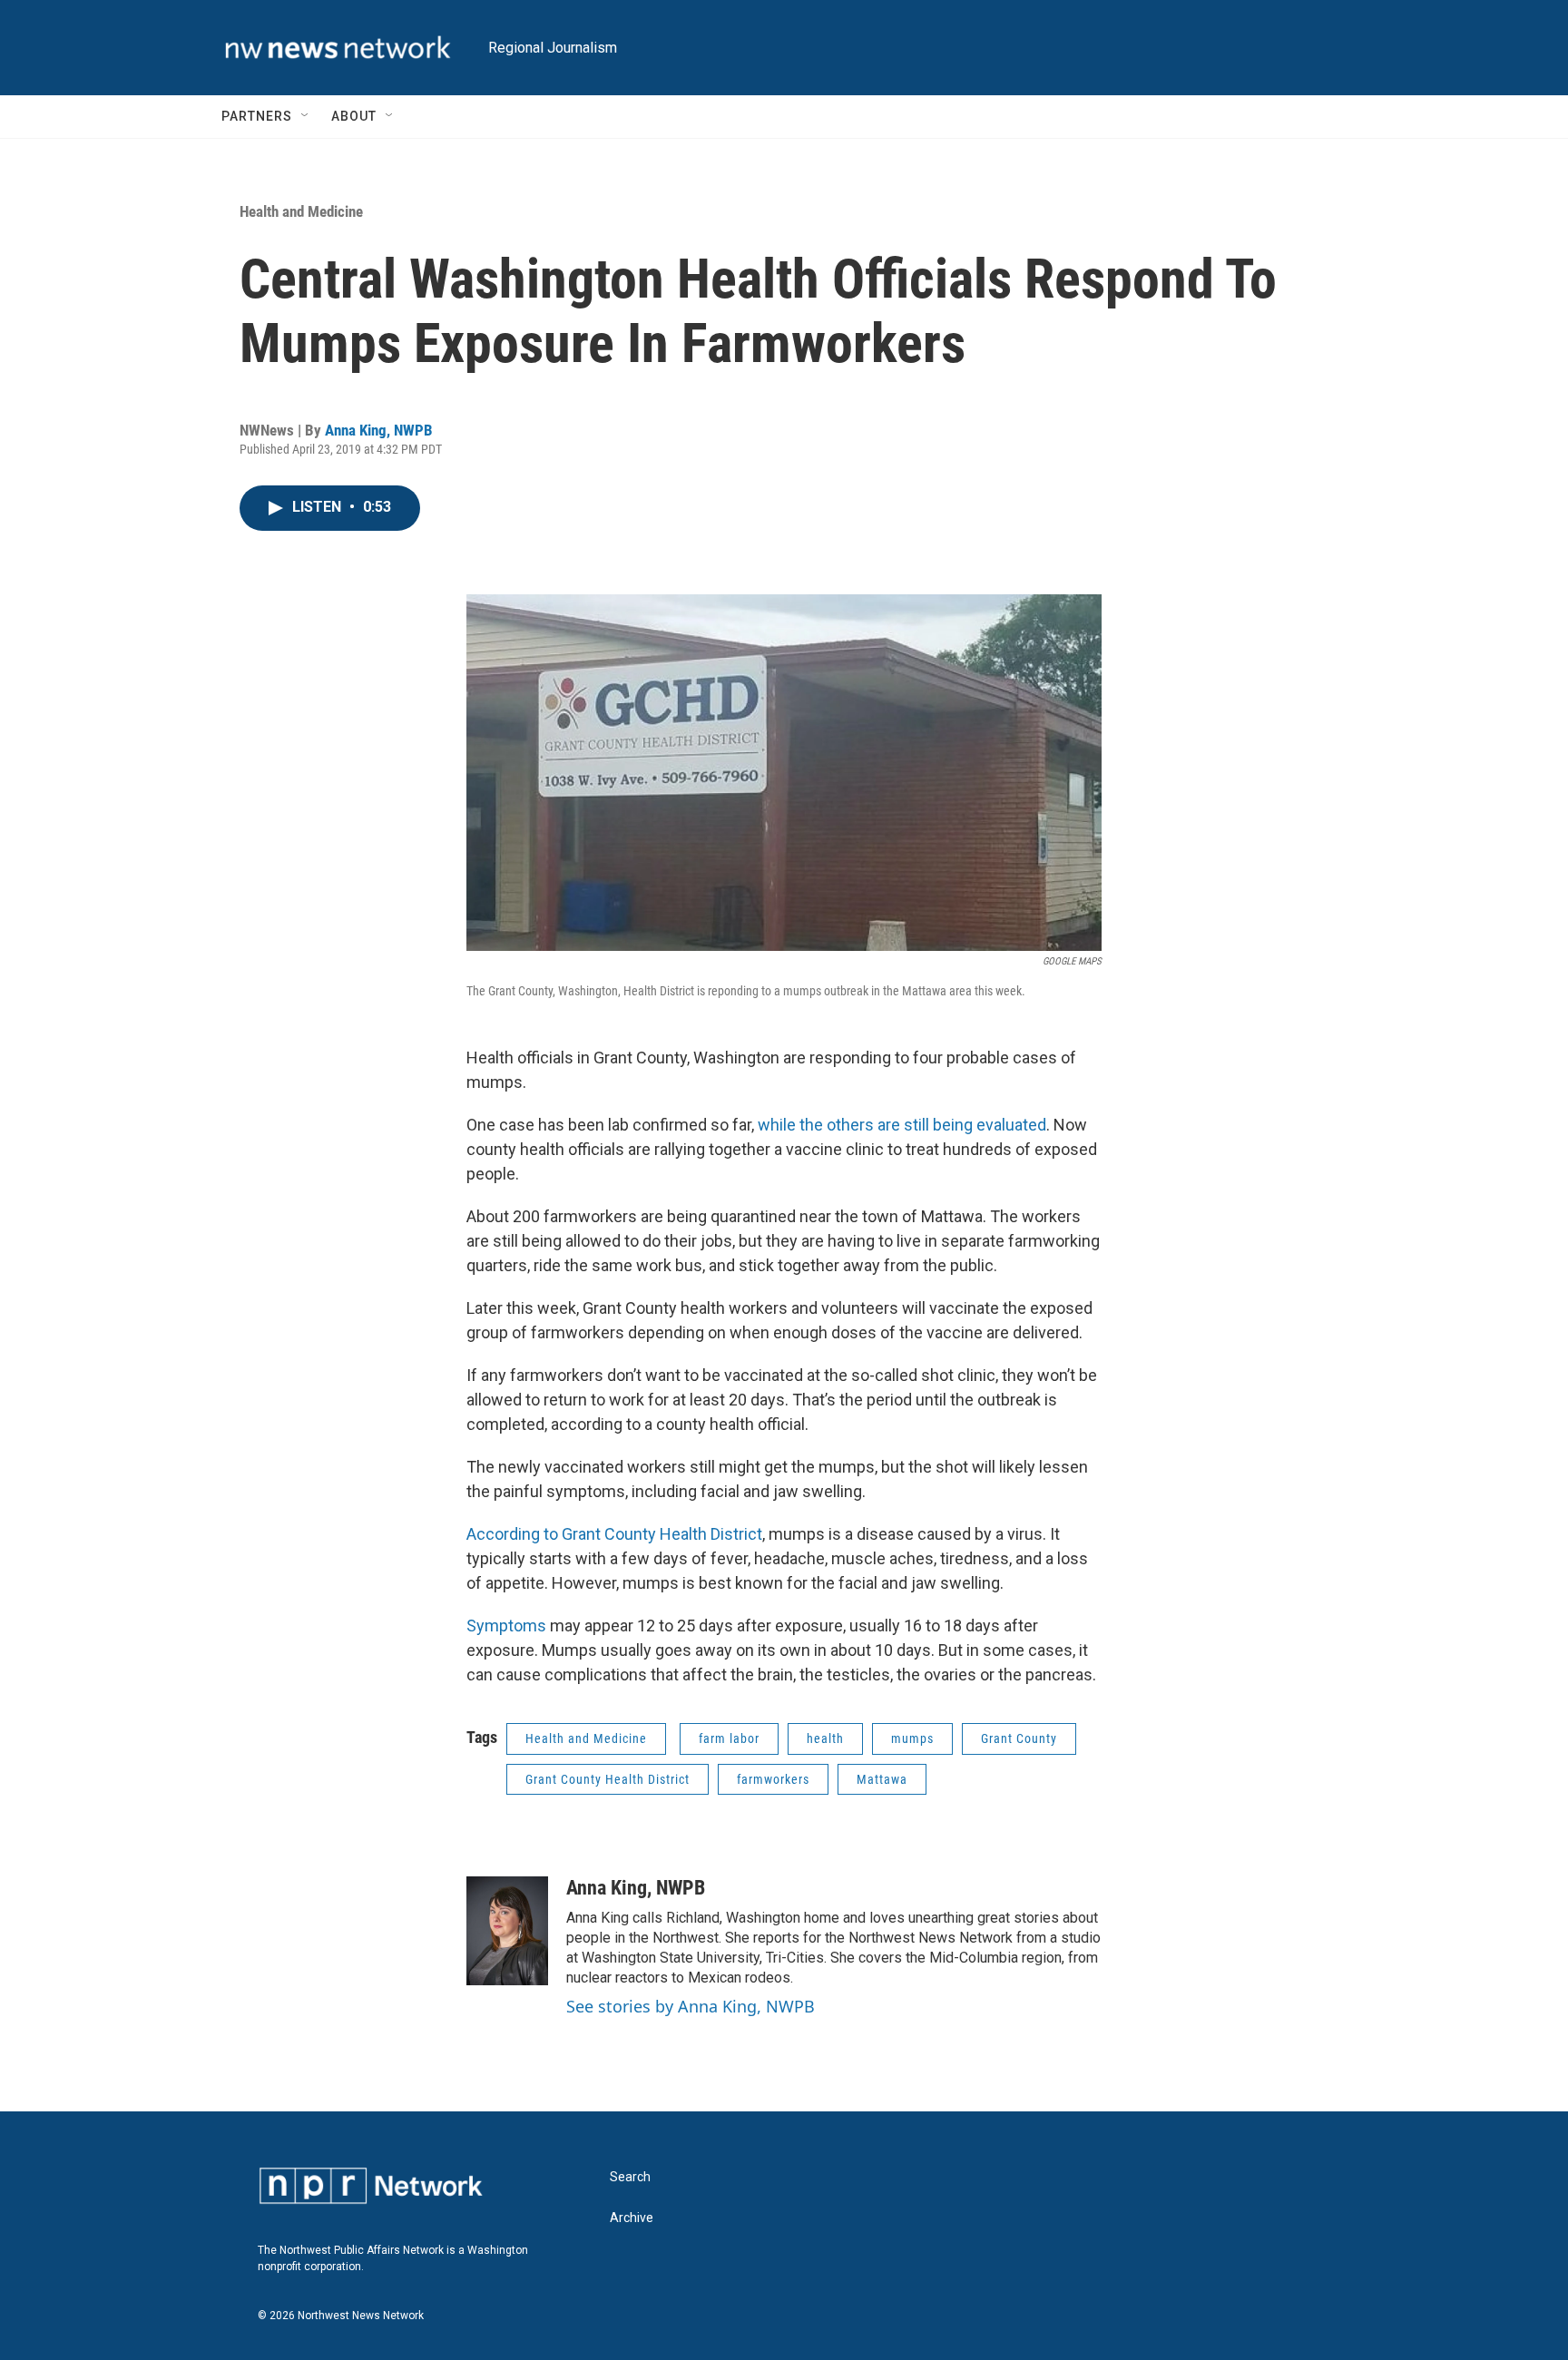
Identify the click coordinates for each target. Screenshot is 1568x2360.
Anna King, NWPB (379, 430)
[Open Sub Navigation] (306, 116)
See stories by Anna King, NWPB (691, 2006)
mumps (912, 1738)
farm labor (729, 1738)
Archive (632, 2218)
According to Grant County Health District (614, 1534)
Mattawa (882, 1779)
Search (630, 2177)
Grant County (1019, 1738)
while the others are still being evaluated (902, 1125)
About (354, 116)
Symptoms (506, 1626)
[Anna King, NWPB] (507, 1931)
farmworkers (773, 1779)
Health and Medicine (301, 211)
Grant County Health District (608, 1779)
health (825, 1738)
